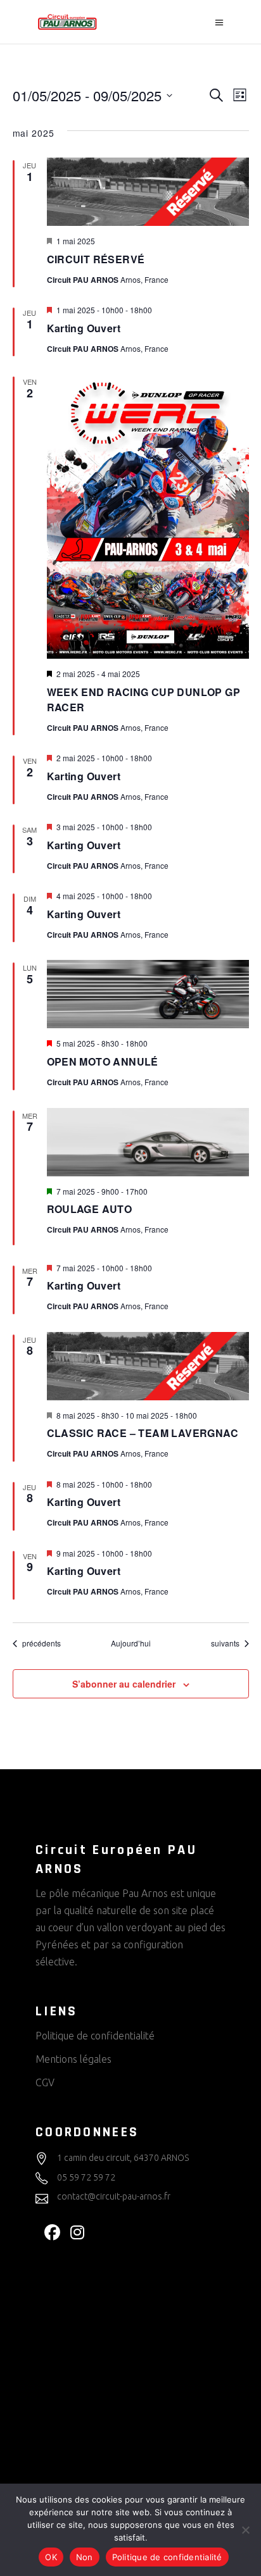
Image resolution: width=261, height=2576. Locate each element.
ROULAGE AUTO (90, 1209)
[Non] (245, 2530)
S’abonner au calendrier (124, 1684)
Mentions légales (73, 2059)
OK (51, 2557)
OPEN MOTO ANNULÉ (103, 1061)
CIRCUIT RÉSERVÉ (96, 259)
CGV (45, 2082)
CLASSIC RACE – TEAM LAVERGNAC (143, 1433)
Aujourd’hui (131, 1643)
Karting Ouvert (84, 328)
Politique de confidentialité (95, 2036)
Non (85, 2557)
